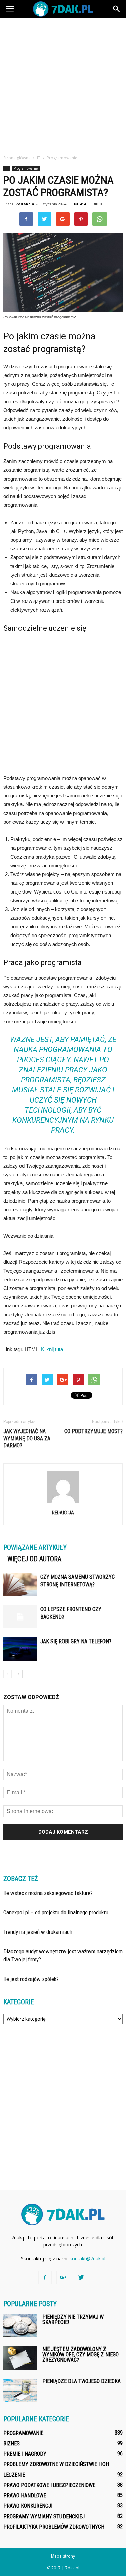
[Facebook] (45, 2278)
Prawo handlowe (25, 2496)
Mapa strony (63, 2556)
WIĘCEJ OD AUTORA (34, 1559)
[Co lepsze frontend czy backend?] (20, 1617)
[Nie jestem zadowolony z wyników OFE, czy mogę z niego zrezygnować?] (20, 2358)
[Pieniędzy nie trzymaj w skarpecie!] (20, 2326)
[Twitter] (81, 2278)
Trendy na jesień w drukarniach (38, 1932)
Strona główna (17, 158)
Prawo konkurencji (28, 2506)
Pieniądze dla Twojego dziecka (81, 2381)
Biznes (12, 2443)
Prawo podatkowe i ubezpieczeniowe (49, 2485)
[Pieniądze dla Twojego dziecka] (20, 2390)
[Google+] (63, 2278)
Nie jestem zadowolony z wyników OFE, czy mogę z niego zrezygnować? (80, 2354)
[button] (117, 9)
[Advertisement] (63, 85)
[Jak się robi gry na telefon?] (20, 1649)
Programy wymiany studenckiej (44, 2516)
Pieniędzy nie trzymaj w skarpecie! (73, 2319)
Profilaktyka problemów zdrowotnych (54, 2527)
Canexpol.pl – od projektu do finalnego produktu (56, 1912)
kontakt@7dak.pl (88, 2259)
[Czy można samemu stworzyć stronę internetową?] (20, 1585)
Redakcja (25, 204)
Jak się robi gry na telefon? (76, 1641)
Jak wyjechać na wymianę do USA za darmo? (27, 1438)
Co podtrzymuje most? (93, 1431)
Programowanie (26, 168)
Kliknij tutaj (53, 1349)
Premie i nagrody (25, 2454)
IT (7, 168)
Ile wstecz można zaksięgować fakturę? (48, 1893)
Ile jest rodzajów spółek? (31, 1979)
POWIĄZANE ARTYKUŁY (35, 1547)
